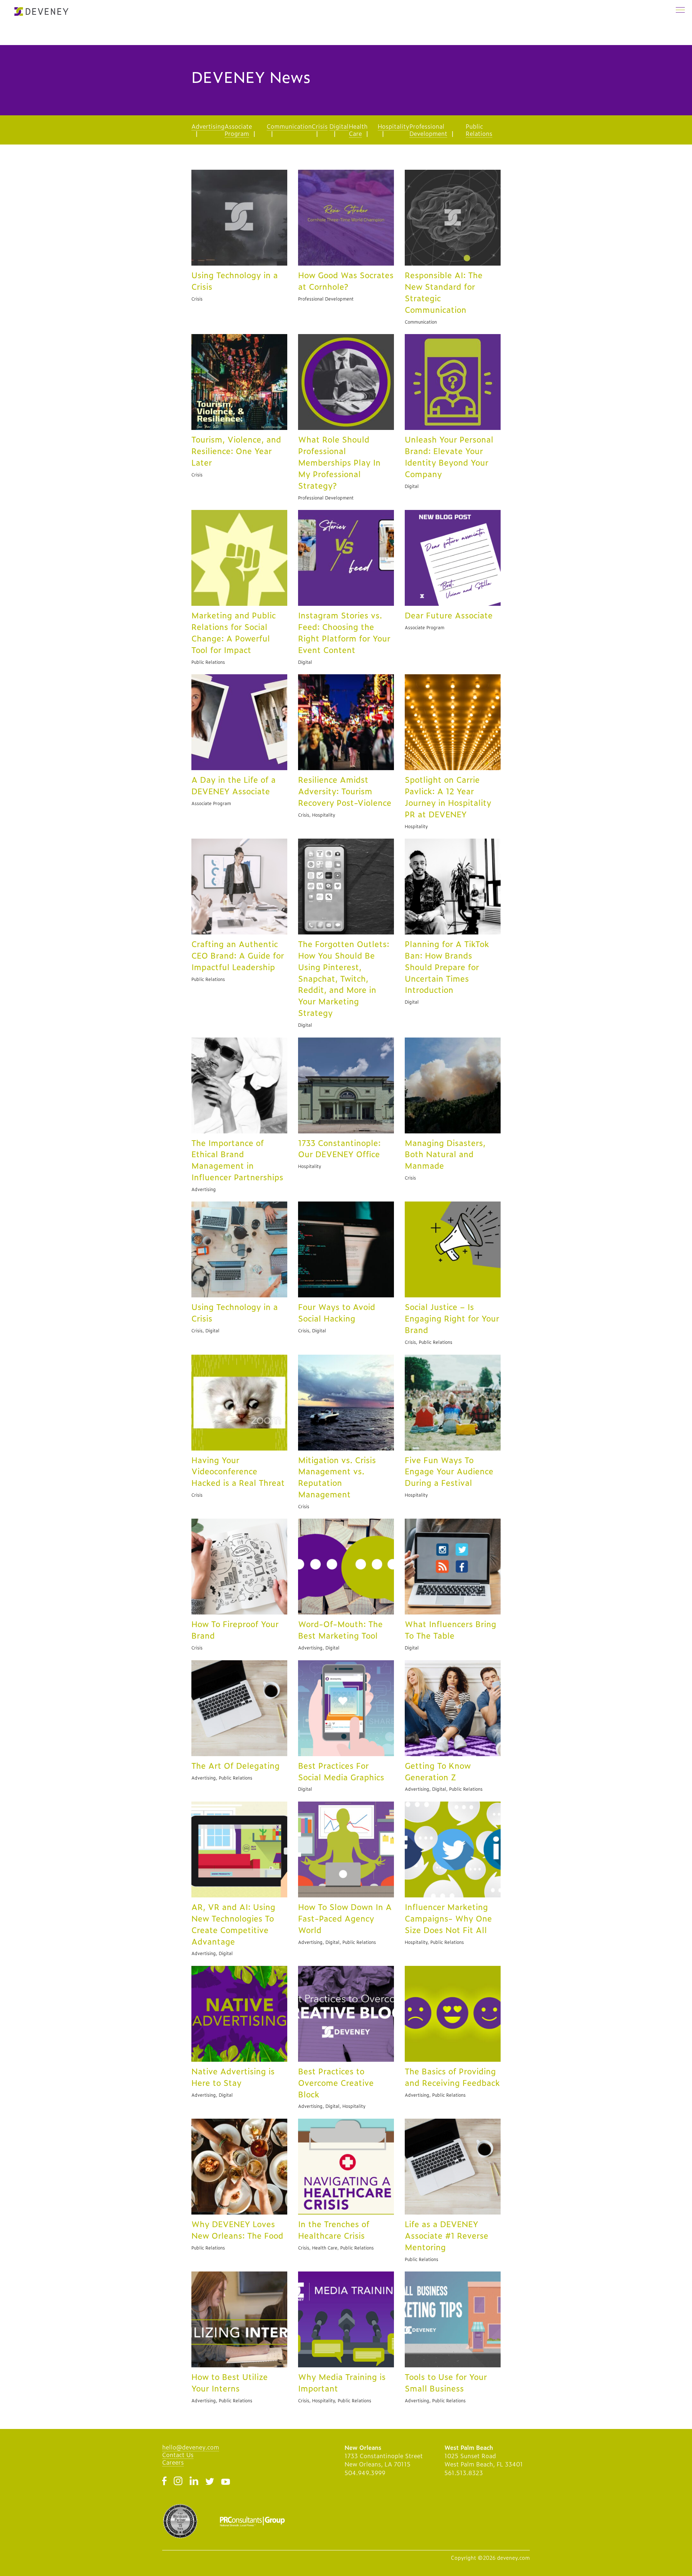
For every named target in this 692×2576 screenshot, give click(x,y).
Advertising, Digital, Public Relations (444, 1789)
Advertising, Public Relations (222, 1778)
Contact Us (178, 2455)
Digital (339, 126)
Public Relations (479, 130)
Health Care (358, 130)
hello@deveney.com (191, 2447)
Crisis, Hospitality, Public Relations (335, 2400)
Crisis (320, 126)
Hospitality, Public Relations (434, 1942)
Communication (289, 126)
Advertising (208, 126)
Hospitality (394, 126)
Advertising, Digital (319, 1648)
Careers (173, 2462)
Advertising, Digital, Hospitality (332, 2106)
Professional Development (428, 130)
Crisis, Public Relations (429, 1342)
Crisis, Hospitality (317, 815)
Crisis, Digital (205, 1331)
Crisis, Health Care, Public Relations (336, 2248)
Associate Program (238, 130)
